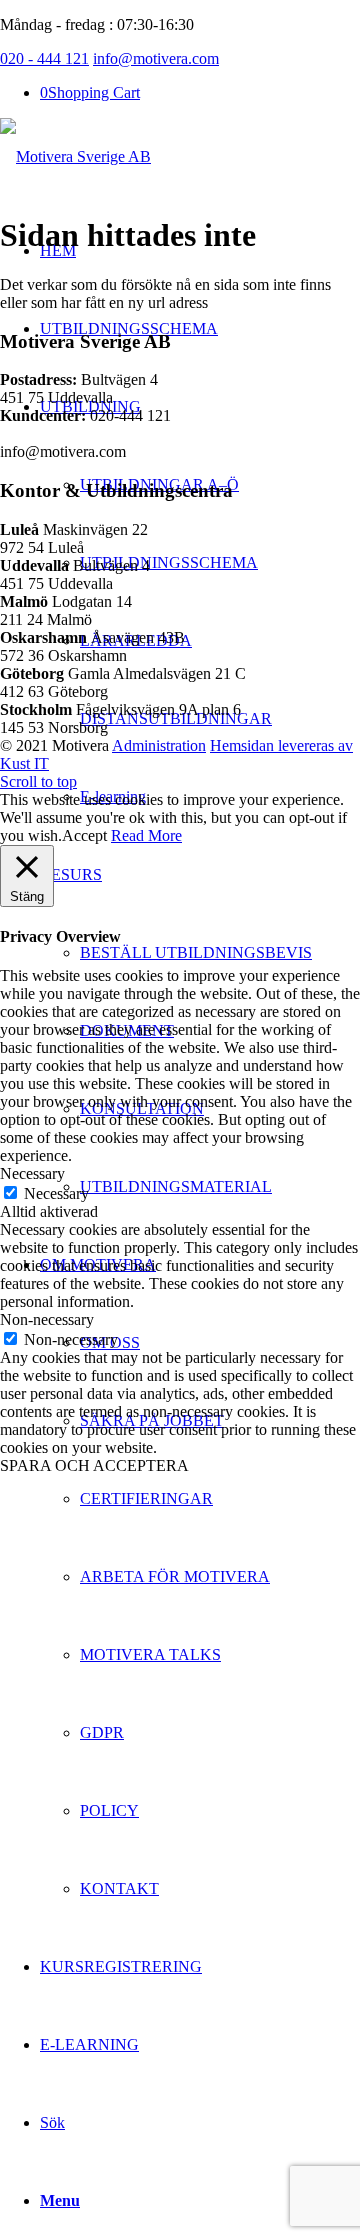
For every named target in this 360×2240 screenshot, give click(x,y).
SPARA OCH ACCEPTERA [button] (94, 1465)
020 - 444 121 (44, 58)
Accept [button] (84, 835)
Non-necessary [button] (47, 1319)
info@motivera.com (156, 58)
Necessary (56, 1193)
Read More (146, 835)
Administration (159, 745)
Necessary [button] (32, 1173)
